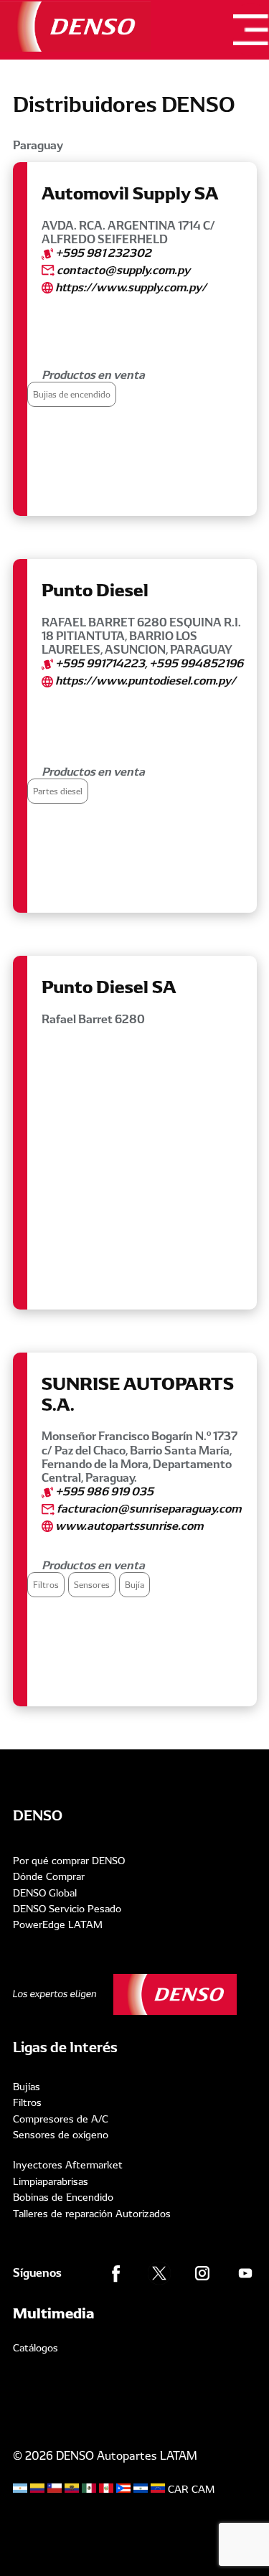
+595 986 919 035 (103, 1491)
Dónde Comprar (49, 1876)
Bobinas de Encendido (63, 2197)
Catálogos (36, 2348)
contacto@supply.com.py (122, 270)
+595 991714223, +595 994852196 (148, 663)
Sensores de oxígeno (61, 2135)
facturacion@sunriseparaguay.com (148, 1509)
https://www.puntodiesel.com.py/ (145, 681)
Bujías (27, 2087)
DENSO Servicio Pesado (67, 1909)
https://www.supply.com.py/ (130, 287)
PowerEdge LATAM (58, 1924)
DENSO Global (45, 1893)
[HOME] (75, 27)
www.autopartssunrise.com (128, 1526)
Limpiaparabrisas (51, 2181)
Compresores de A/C (61, 2119)
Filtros (27, 2102)
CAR (178, 2489)
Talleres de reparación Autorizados (92, 2214)
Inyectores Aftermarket (68, 2165)
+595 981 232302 (102, 253)
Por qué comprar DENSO (69, 1861)
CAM (203, 2489)
